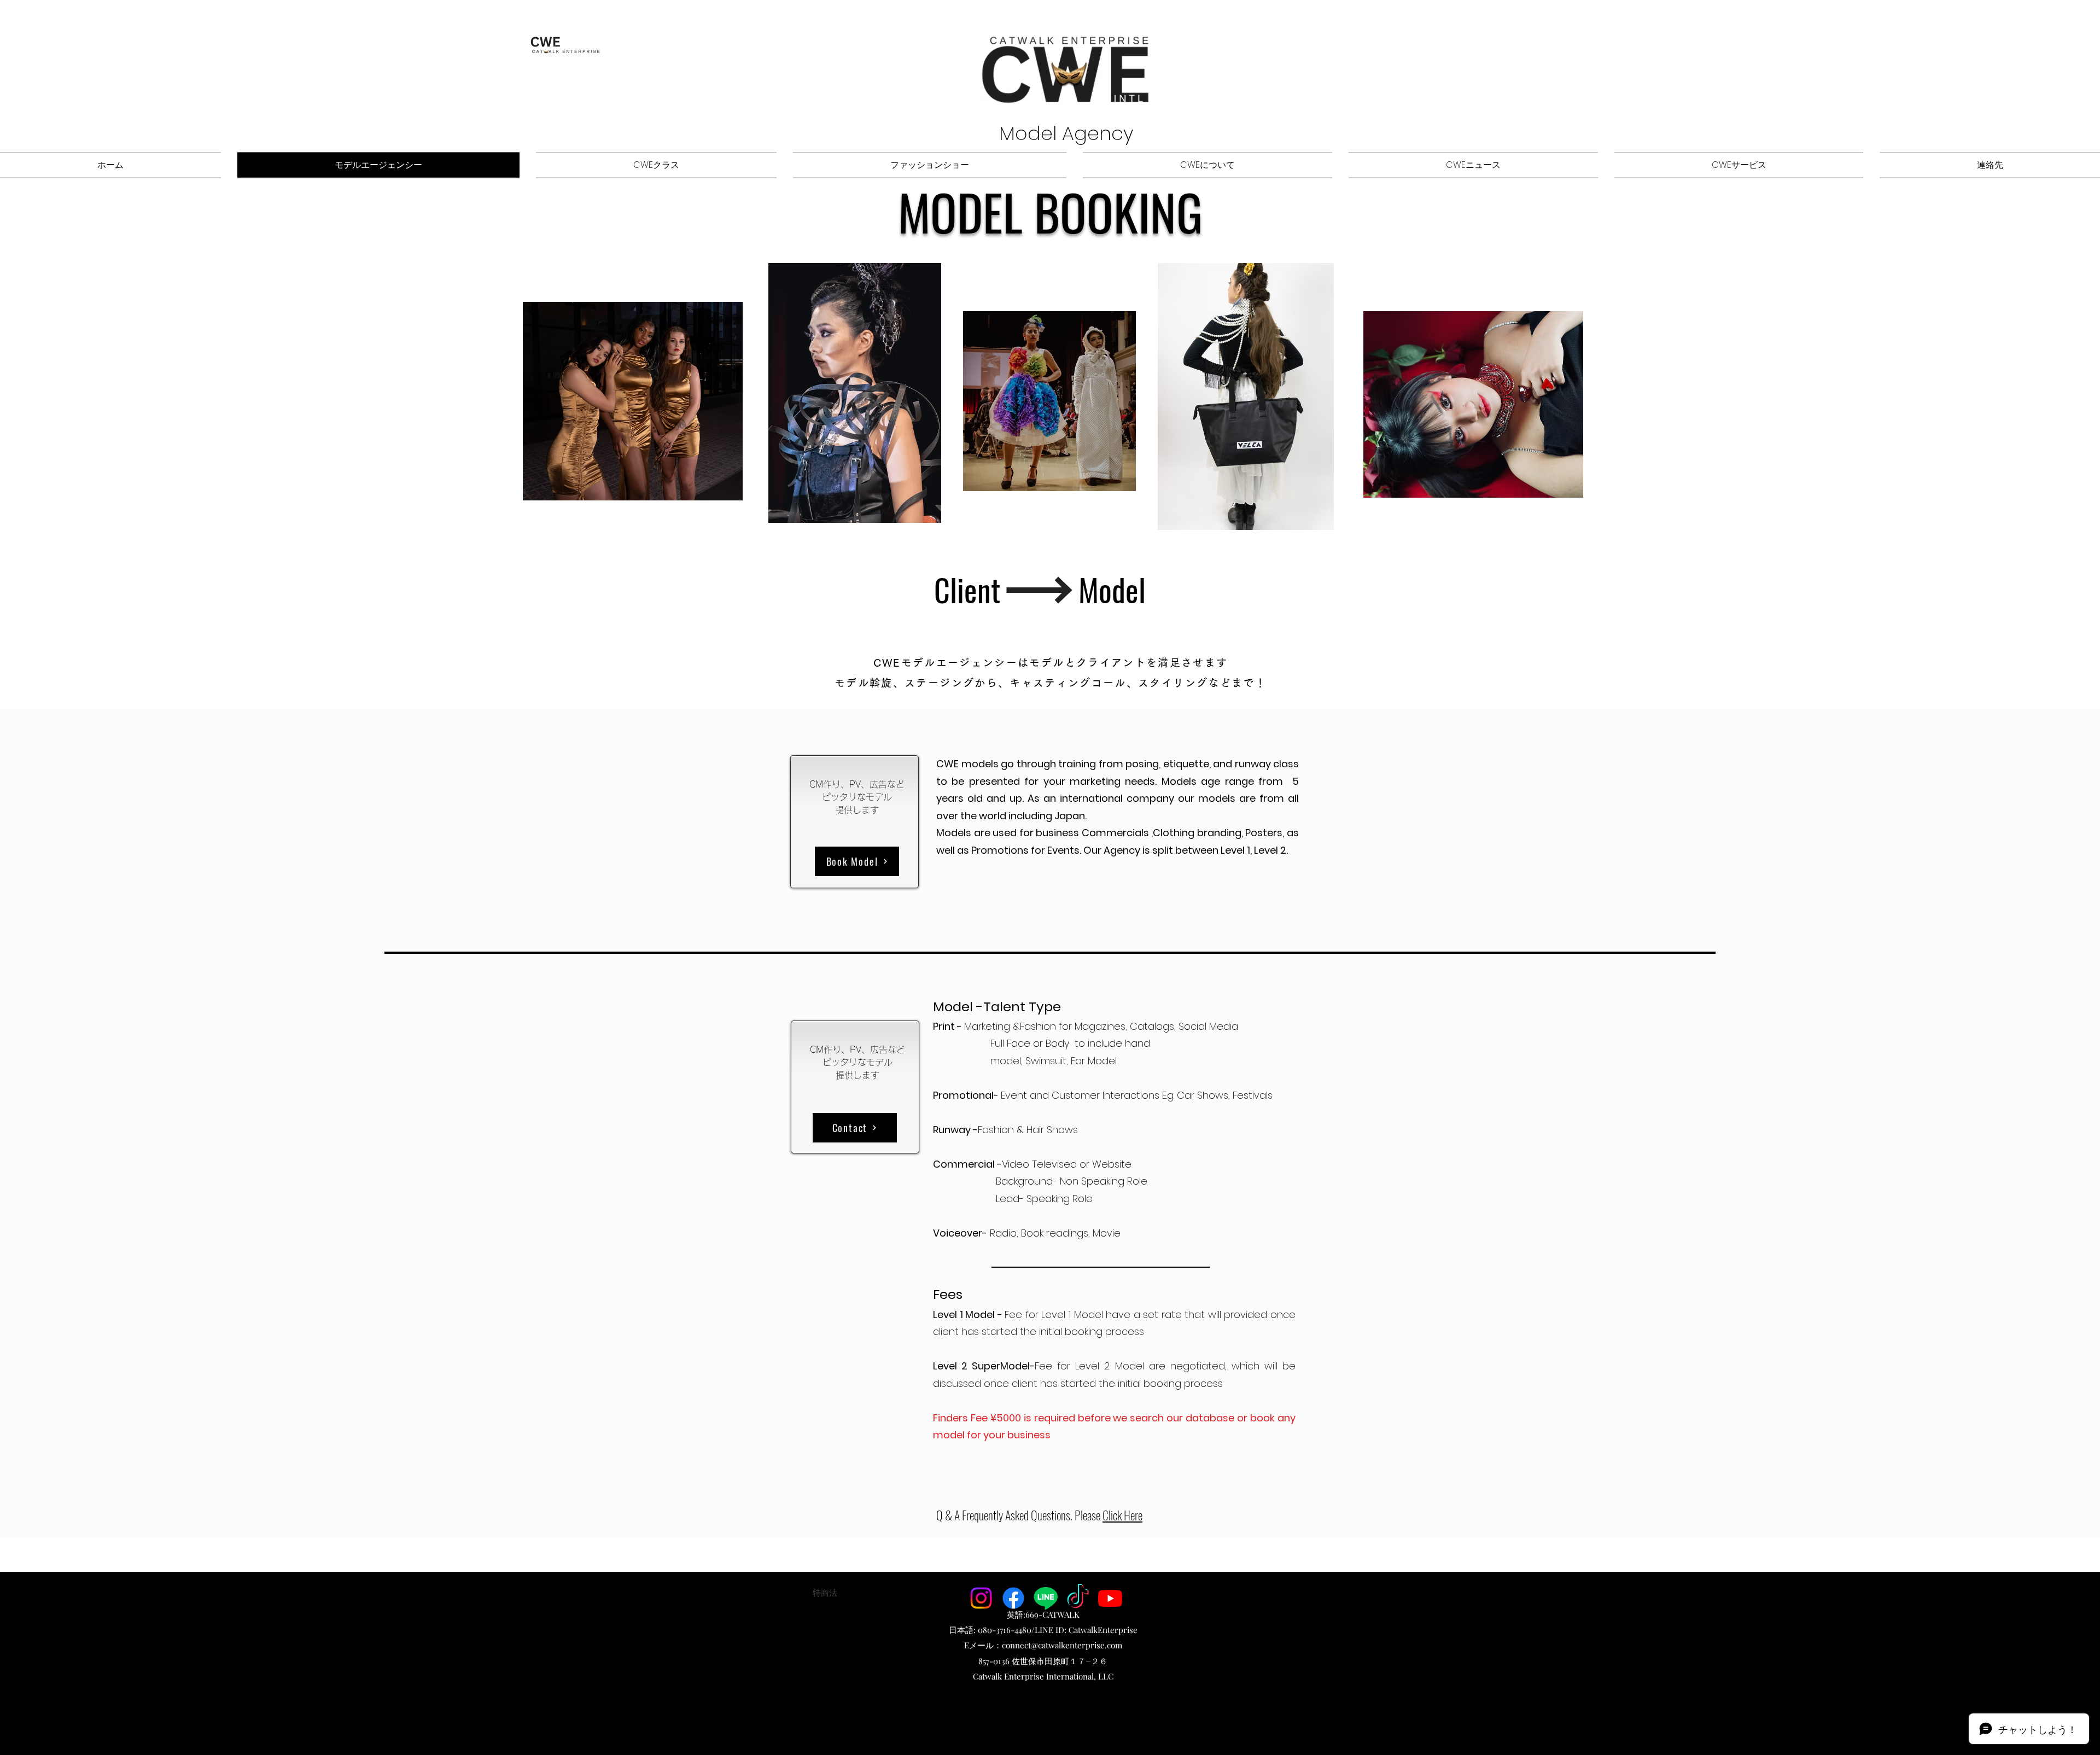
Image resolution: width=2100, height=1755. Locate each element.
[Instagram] (981, 1598)
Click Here (1122, 1515)
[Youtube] (1110, 1598)
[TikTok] (1078, 1598)
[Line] (1046, 1598)
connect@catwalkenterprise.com (1062, 1645)
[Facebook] (1013, 1598)
